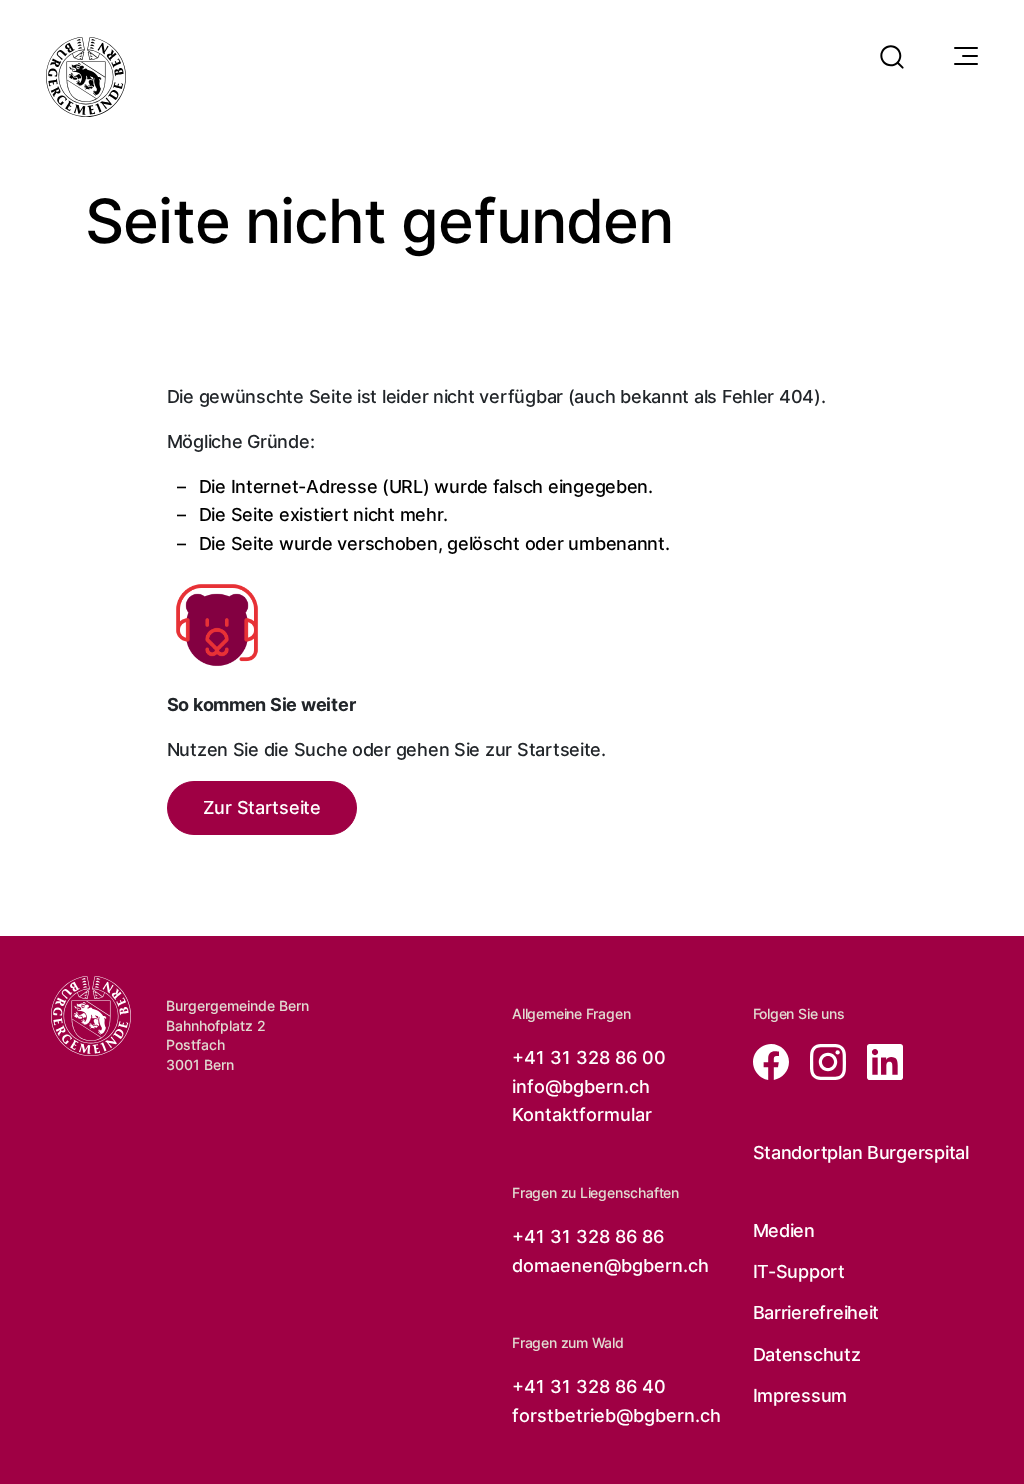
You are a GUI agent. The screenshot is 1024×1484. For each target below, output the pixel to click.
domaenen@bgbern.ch (610, 1265)
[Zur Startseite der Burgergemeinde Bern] (86, 77)
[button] (892, 44)
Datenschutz (807, 1354)
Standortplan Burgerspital (861, 1152)
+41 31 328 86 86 (588, 1236)
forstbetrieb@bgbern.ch (616, 1415)
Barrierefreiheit (816, 1312)
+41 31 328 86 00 (589, 1057)
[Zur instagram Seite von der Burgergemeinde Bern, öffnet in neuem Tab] (822, 1060)
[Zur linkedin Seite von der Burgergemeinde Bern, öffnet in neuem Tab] (877, 1060)
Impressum (800, 1395)
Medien (784, 1230)
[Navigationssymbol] (964, 57)
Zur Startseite (262, 807)
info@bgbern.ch (581, 1086)
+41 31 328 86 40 (589, 1386)
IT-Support (799, 1271)
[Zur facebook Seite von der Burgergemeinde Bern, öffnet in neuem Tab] (773, 1060)
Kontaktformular (582, 1114)
